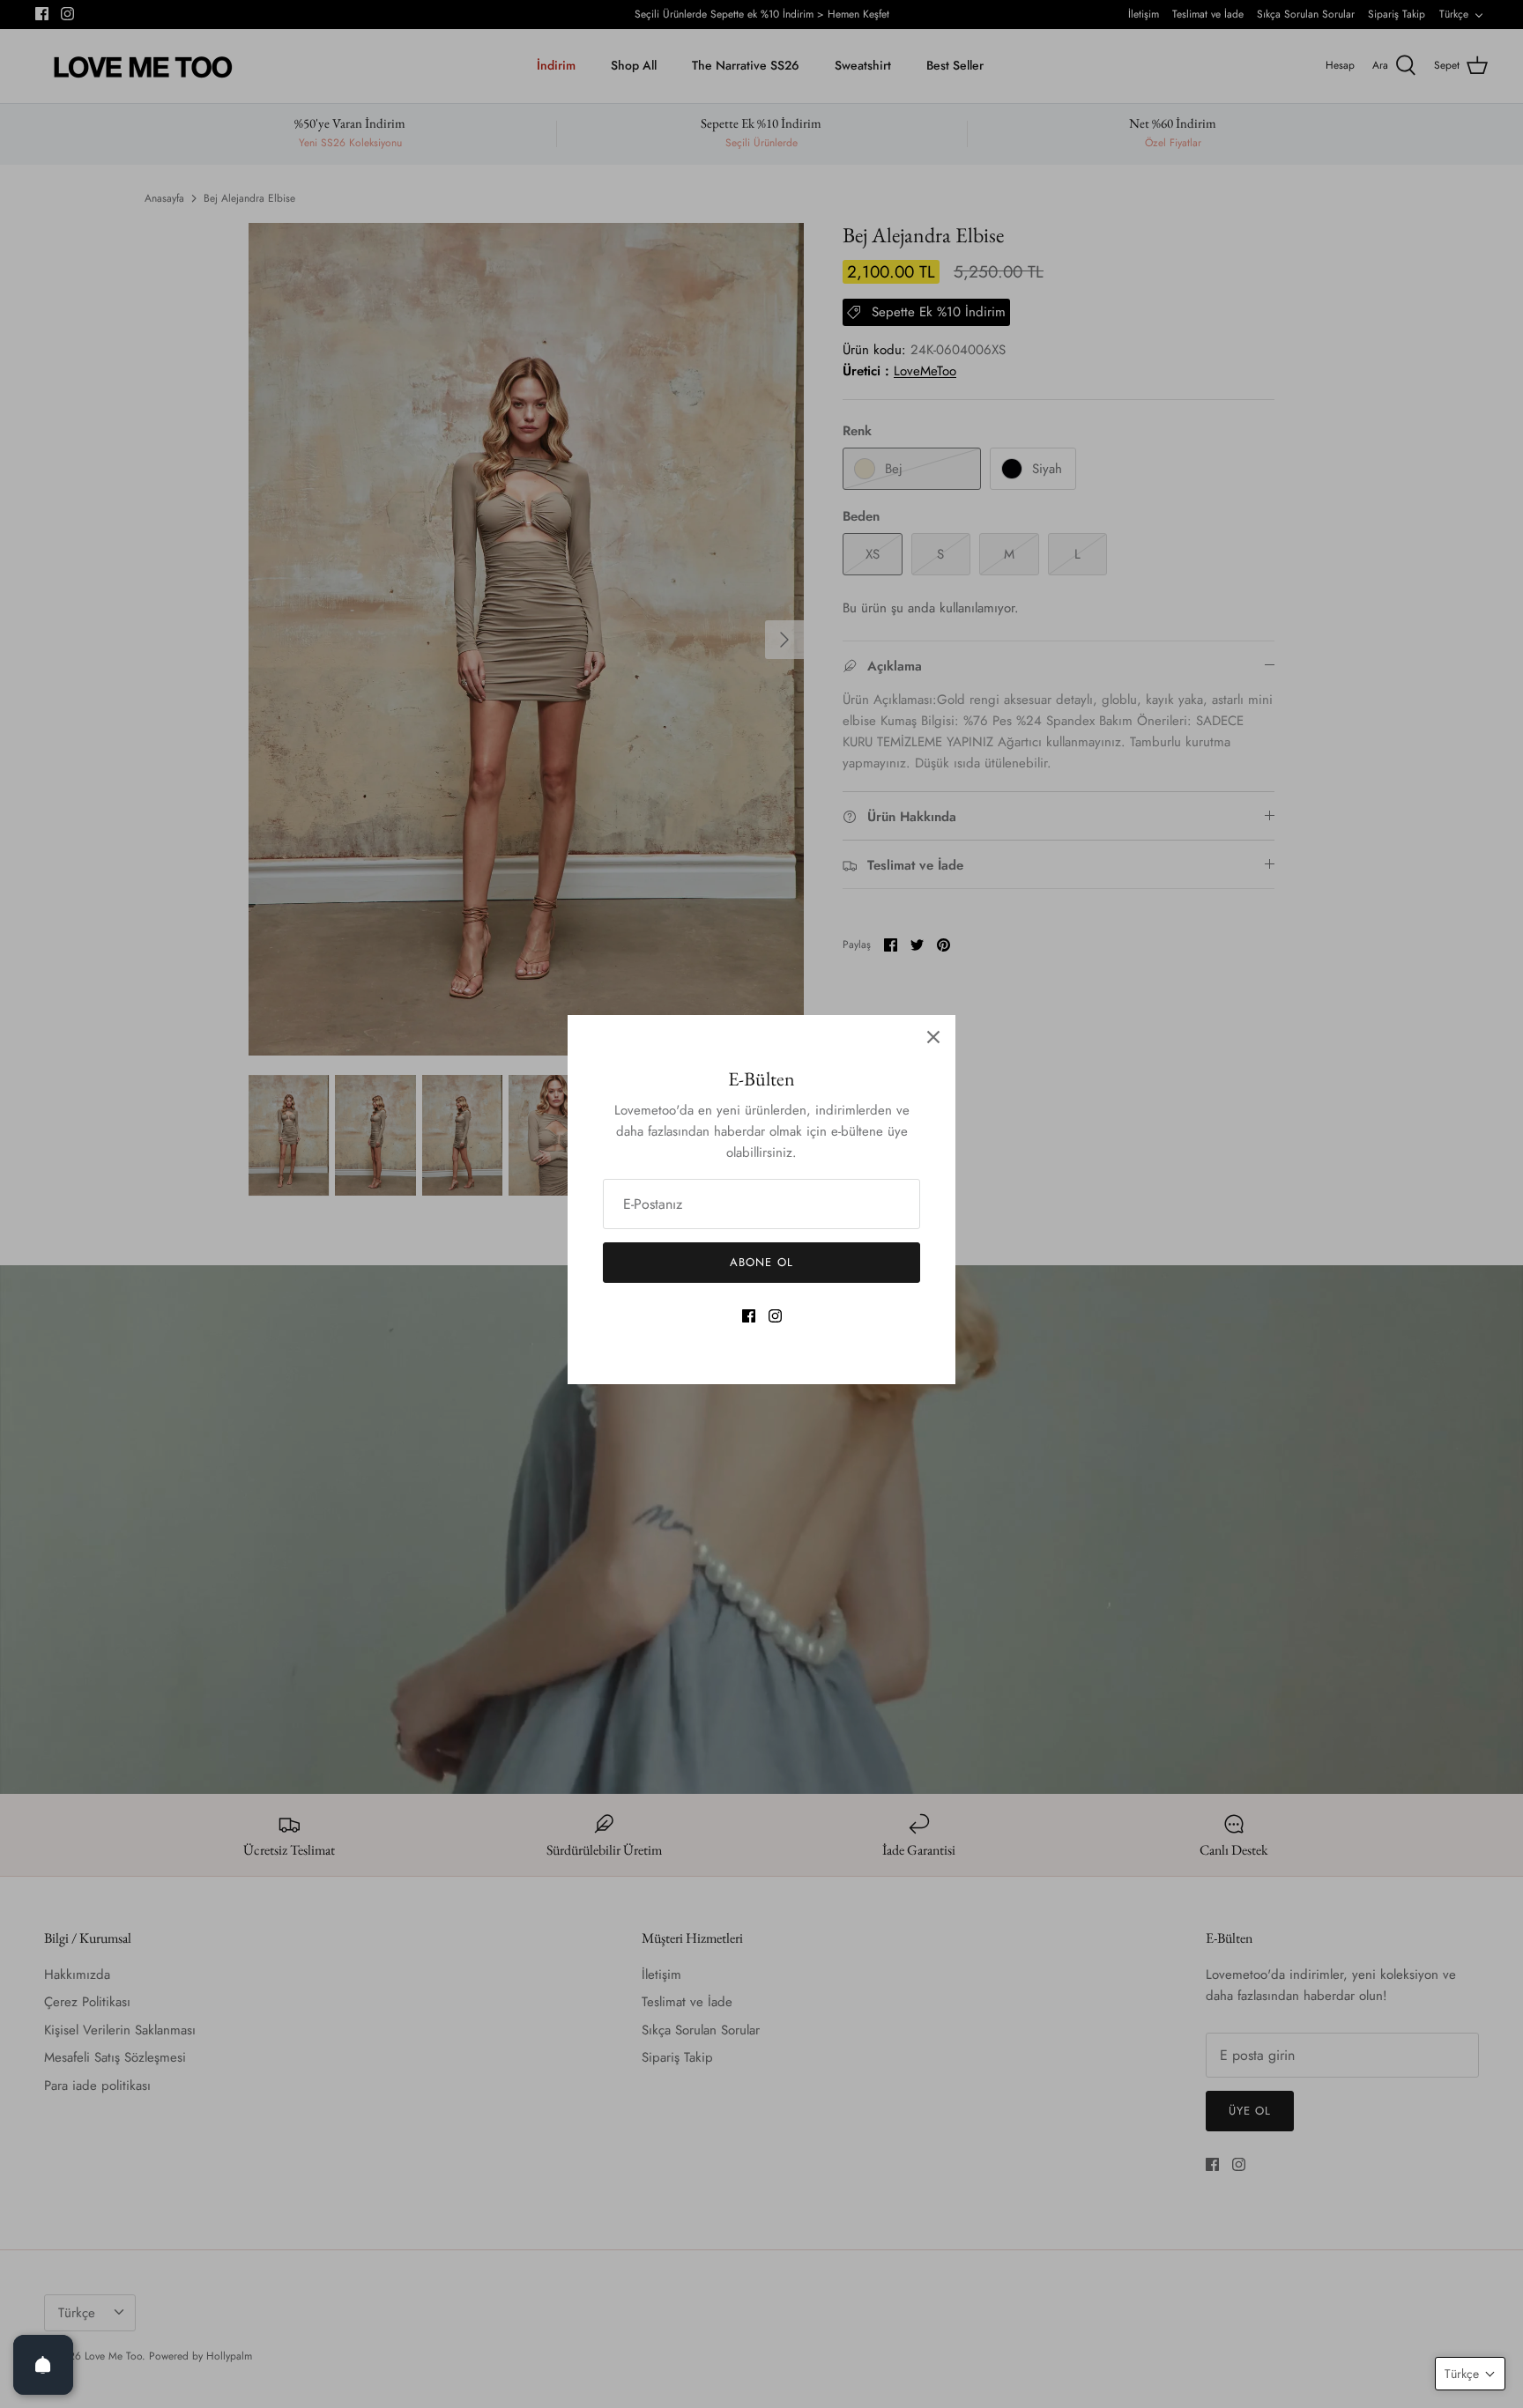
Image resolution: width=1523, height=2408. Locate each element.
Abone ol (761, 1262)
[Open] (43, 2365)
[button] (1470, 2374)
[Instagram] (775, 1316)
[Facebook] (749, 1316)
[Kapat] (933, 1037)
